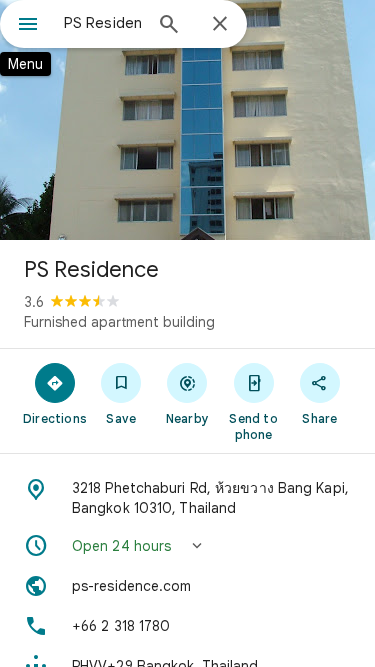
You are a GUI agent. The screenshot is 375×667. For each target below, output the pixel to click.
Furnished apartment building (119, 322)
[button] (187, 546)
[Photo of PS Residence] (187, 120)
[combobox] (102, 23)
